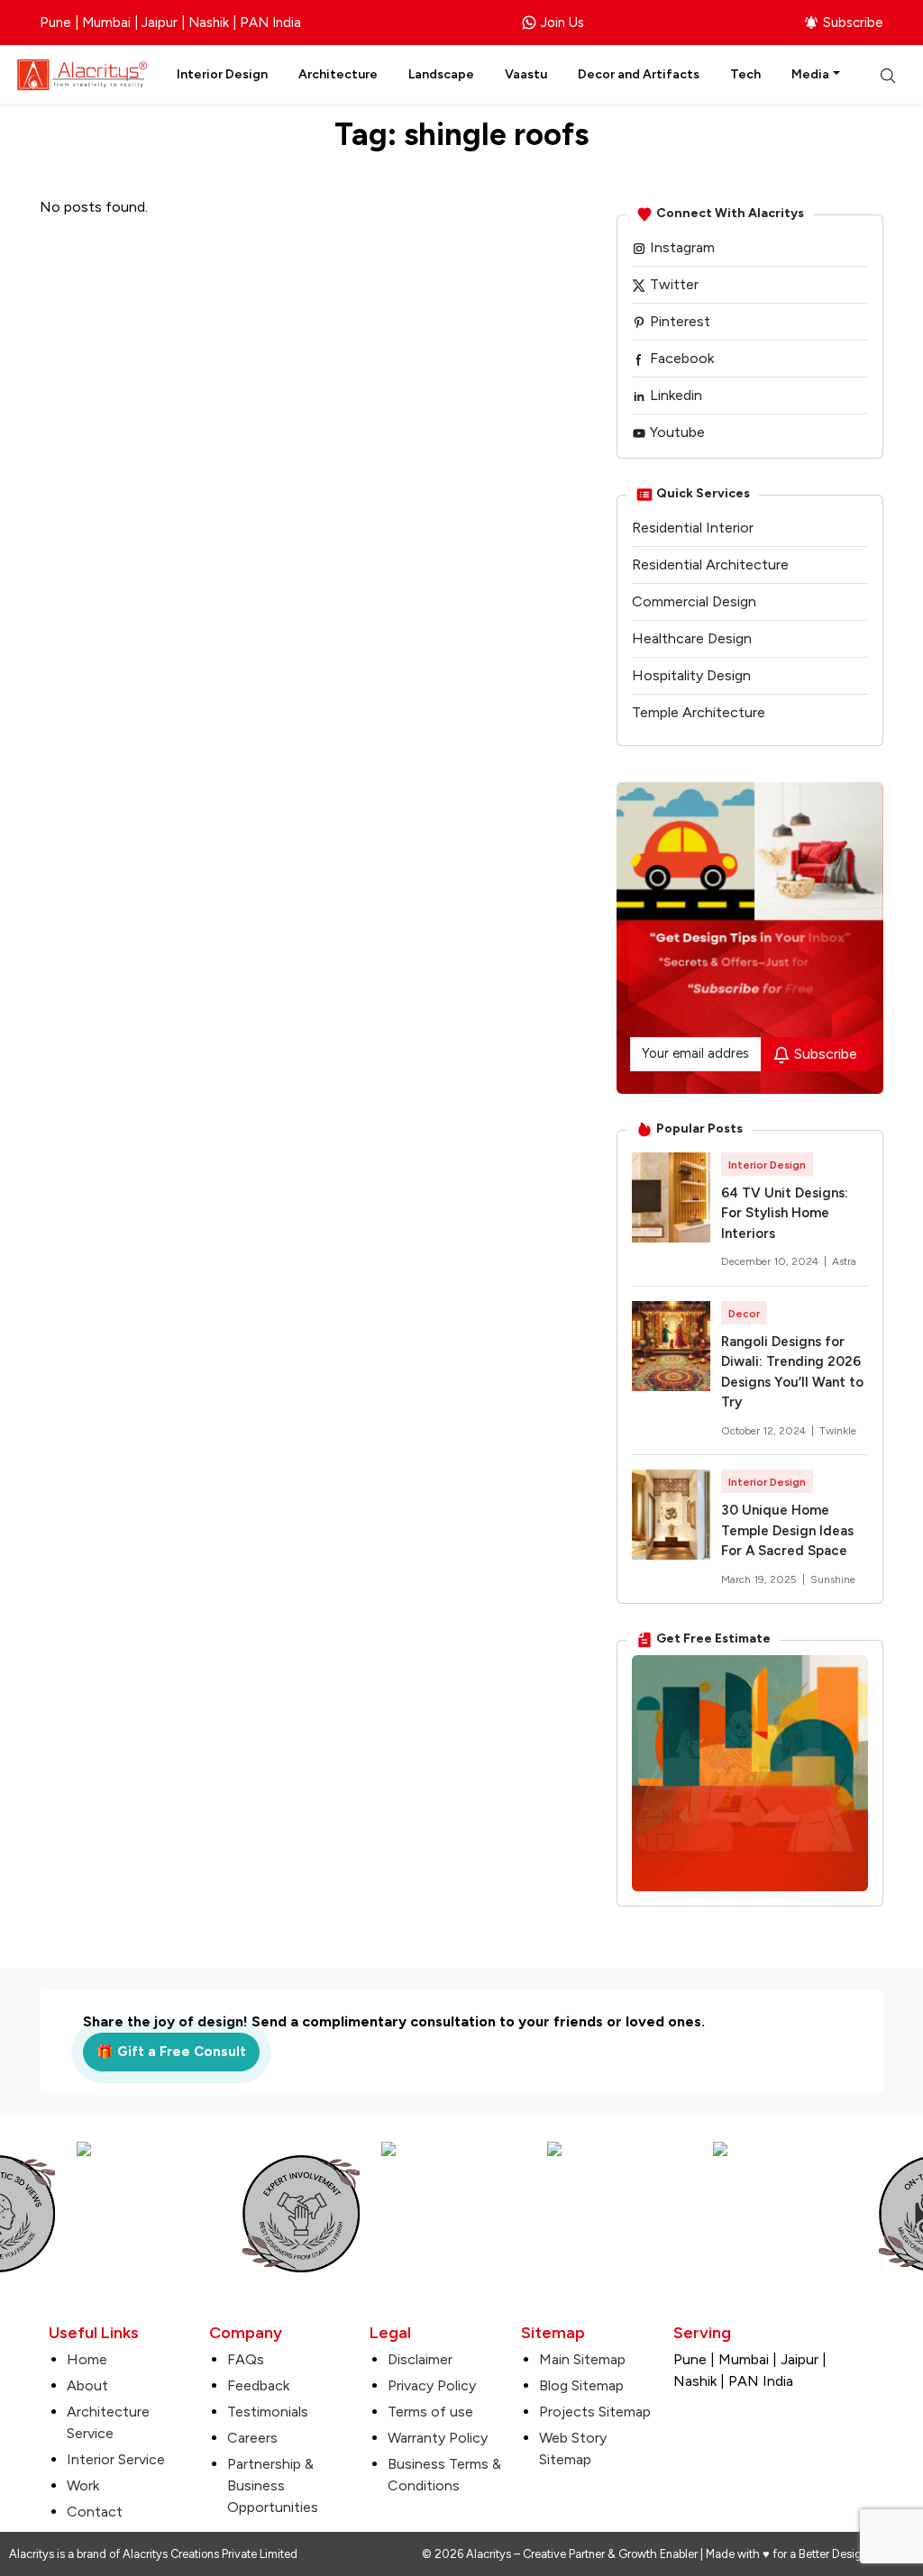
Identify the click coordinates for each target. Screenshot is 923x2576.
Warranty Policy (438, 2438)
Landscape (441, 74)
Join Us (562, 23)
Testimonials (268, 2412)
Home (87, 2359)
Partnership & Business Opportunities (273, 2485)
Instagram (681, 247)
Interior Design (222, 74)
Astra (844, 1261)
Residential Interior (693, 528)
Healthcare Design (692, 638)
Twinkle (838, 1431)
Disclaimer (420, 2359)
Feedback (258, 2385)
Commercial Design (694, 601)
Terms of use (430, 2412)
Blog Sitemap (581, 2385)
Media (810, 74)
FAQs (246, 2359)
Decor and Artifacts (639, 74)
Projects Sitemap (595, 2412)
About (87, 2385)
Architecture (338, 74)
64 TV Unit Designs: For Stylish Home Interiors (785, 1213)
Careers (252, 2438)
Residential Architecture (710, 564)
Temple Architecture (699, 712)
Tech (745, 74)
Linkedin (674, 395)
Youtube (676, 432)
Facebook (680, 358)
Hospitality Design (691, 675)
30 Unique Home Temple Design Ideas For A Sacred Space (787, 1530)
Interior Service (116, 2459)
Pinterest (678, 321)
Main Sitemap (582, 2359)
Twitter (672, 284)
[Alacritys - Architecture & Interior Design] (82, 73)
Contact (95, 2512)
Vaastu (526, 74)
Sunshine (833, 1579)
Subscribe (853, 23)
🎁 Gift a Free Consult (171, 2052)
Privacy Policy (432, 2385)
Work (83, 2485)
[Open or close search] (888, 75)
